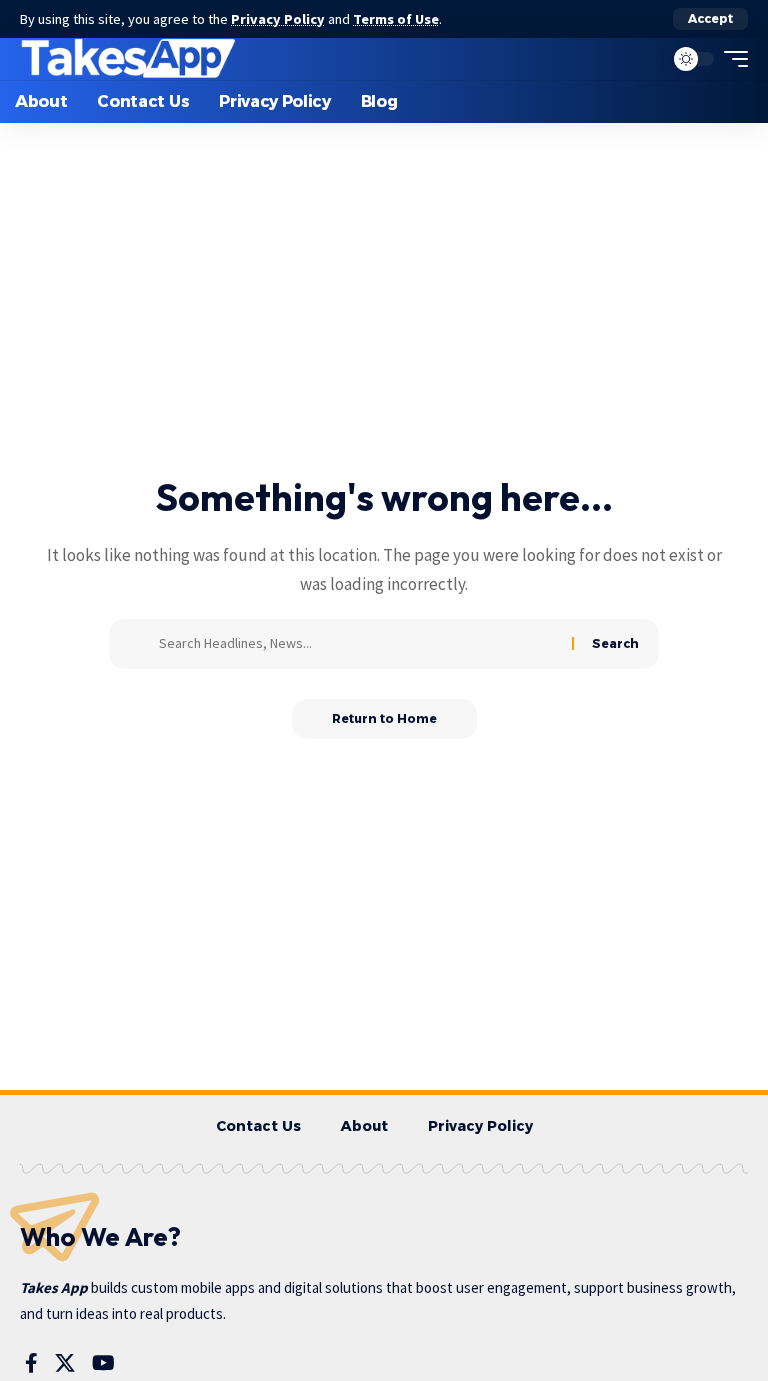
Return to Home (384, 718)
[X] (65, 1363)
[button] (710, 19)
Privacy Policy (278, 19)
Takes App (54, 1287)
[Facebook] (31, 1363)
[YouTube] (103, 1363)
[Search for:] (358, 644)
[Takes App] (129, 59)
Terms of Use (396, 19)
